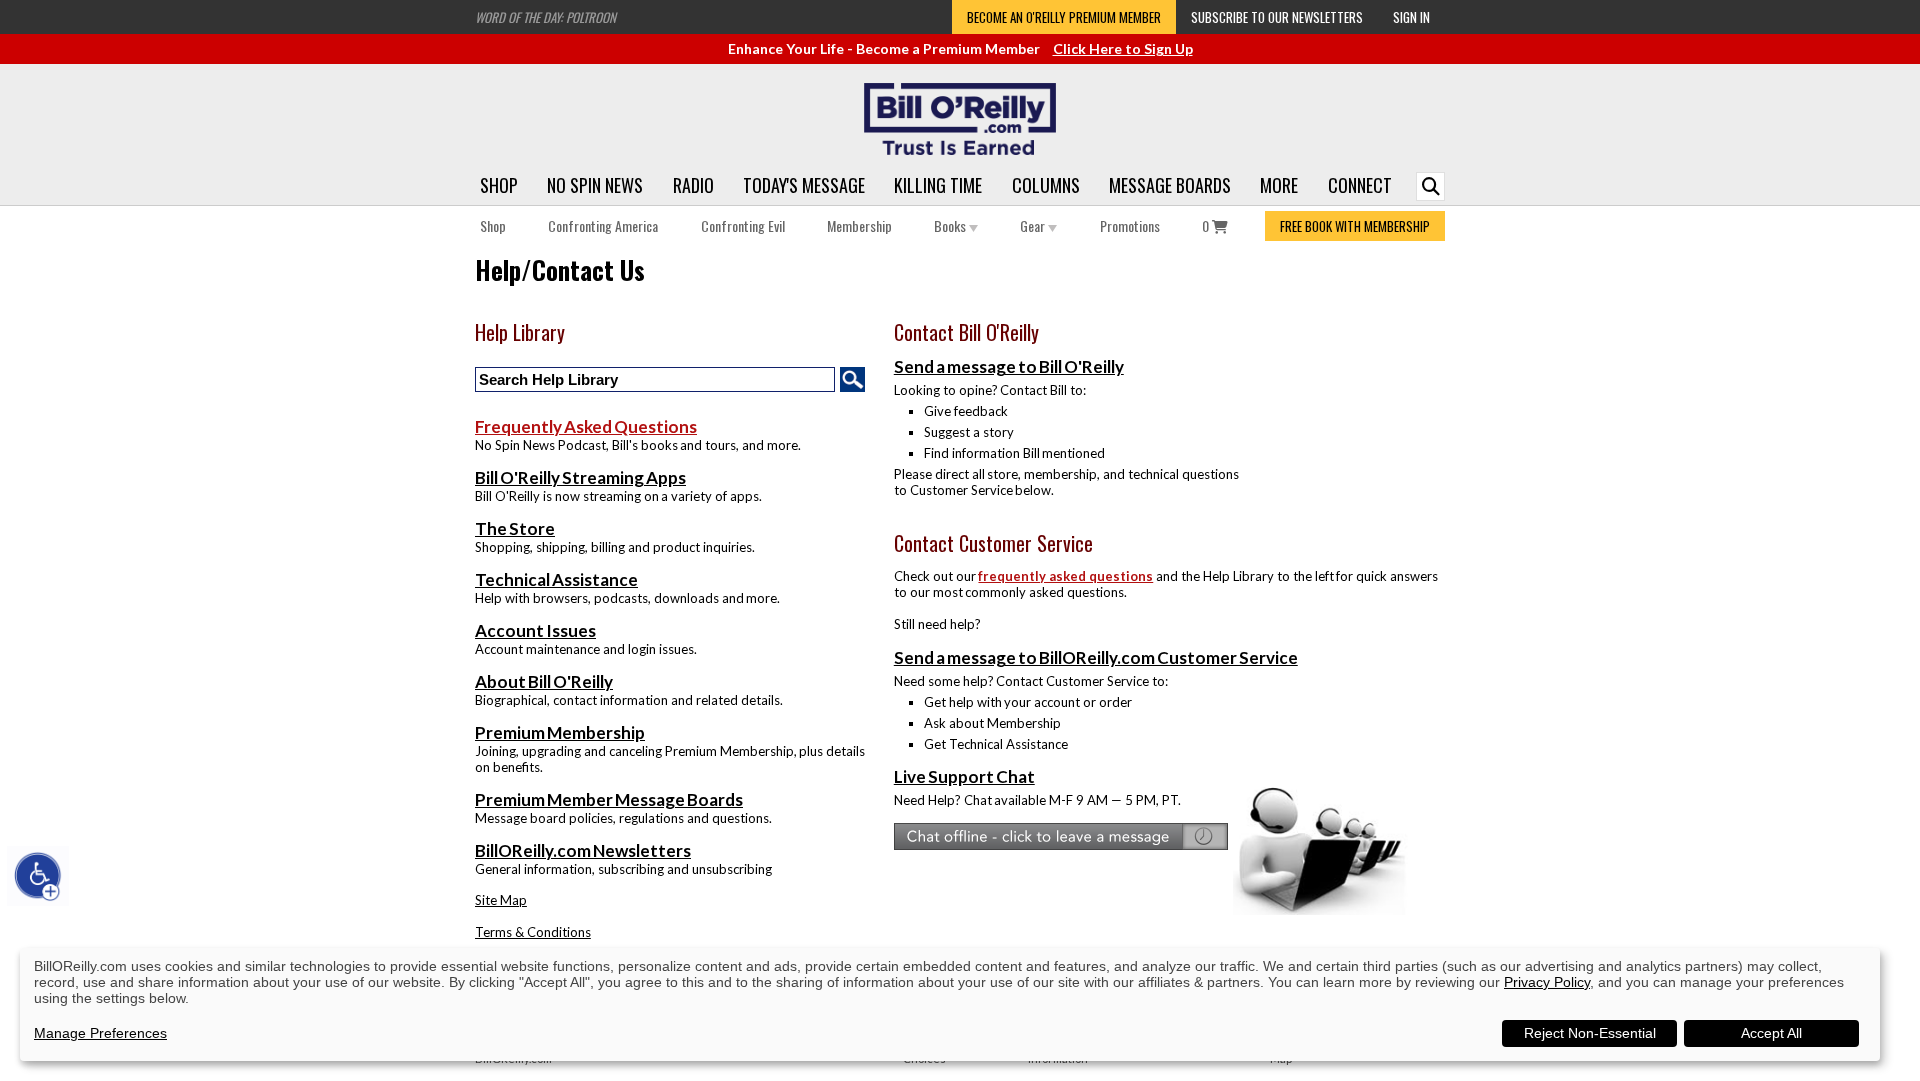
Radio (693, 185)
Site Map (501, 900)
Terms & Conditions (533, 932)
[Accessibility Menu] (38, 876)
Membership (859, 225)
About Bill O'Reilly (544, 681)
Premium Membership (560, 732)
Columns (1046, 185)
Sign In (1411, 17)
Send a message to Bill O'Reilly (1009, 366)
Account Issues (535, 630)
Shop (499, 185)
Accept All (1771, 1033)
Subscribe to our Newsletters (1277, 17)
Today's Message (804, 185)
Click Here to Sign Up (1123, 48)
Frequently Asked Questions (586, 426)
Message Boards (1170, 185)
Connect (1360, 185)
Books (951, 225)
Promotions (1130, 225)
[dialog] (950, 1004)
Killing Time (938, 185)
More (1279, 185)
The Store (515, 528)
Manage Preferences (100, 1033)
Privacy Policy (1547, 982)
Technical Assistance (556, 579)
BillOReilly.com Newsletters (583, 850)
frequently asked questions (1065, 576)
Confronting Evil (743, 225)
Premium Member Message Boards (609, 799)
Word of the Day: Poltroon (545, 17)
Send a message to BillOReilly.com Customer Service (1096, 657)
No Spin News (595, 185)
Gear (1034, 225)
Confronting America (603, 225)
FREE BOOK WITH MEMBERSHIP (1355, 226)
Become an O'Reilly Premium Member (1064, 17)
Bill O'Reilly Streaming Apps (580, 477)
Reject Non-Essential (1590, 1033)
